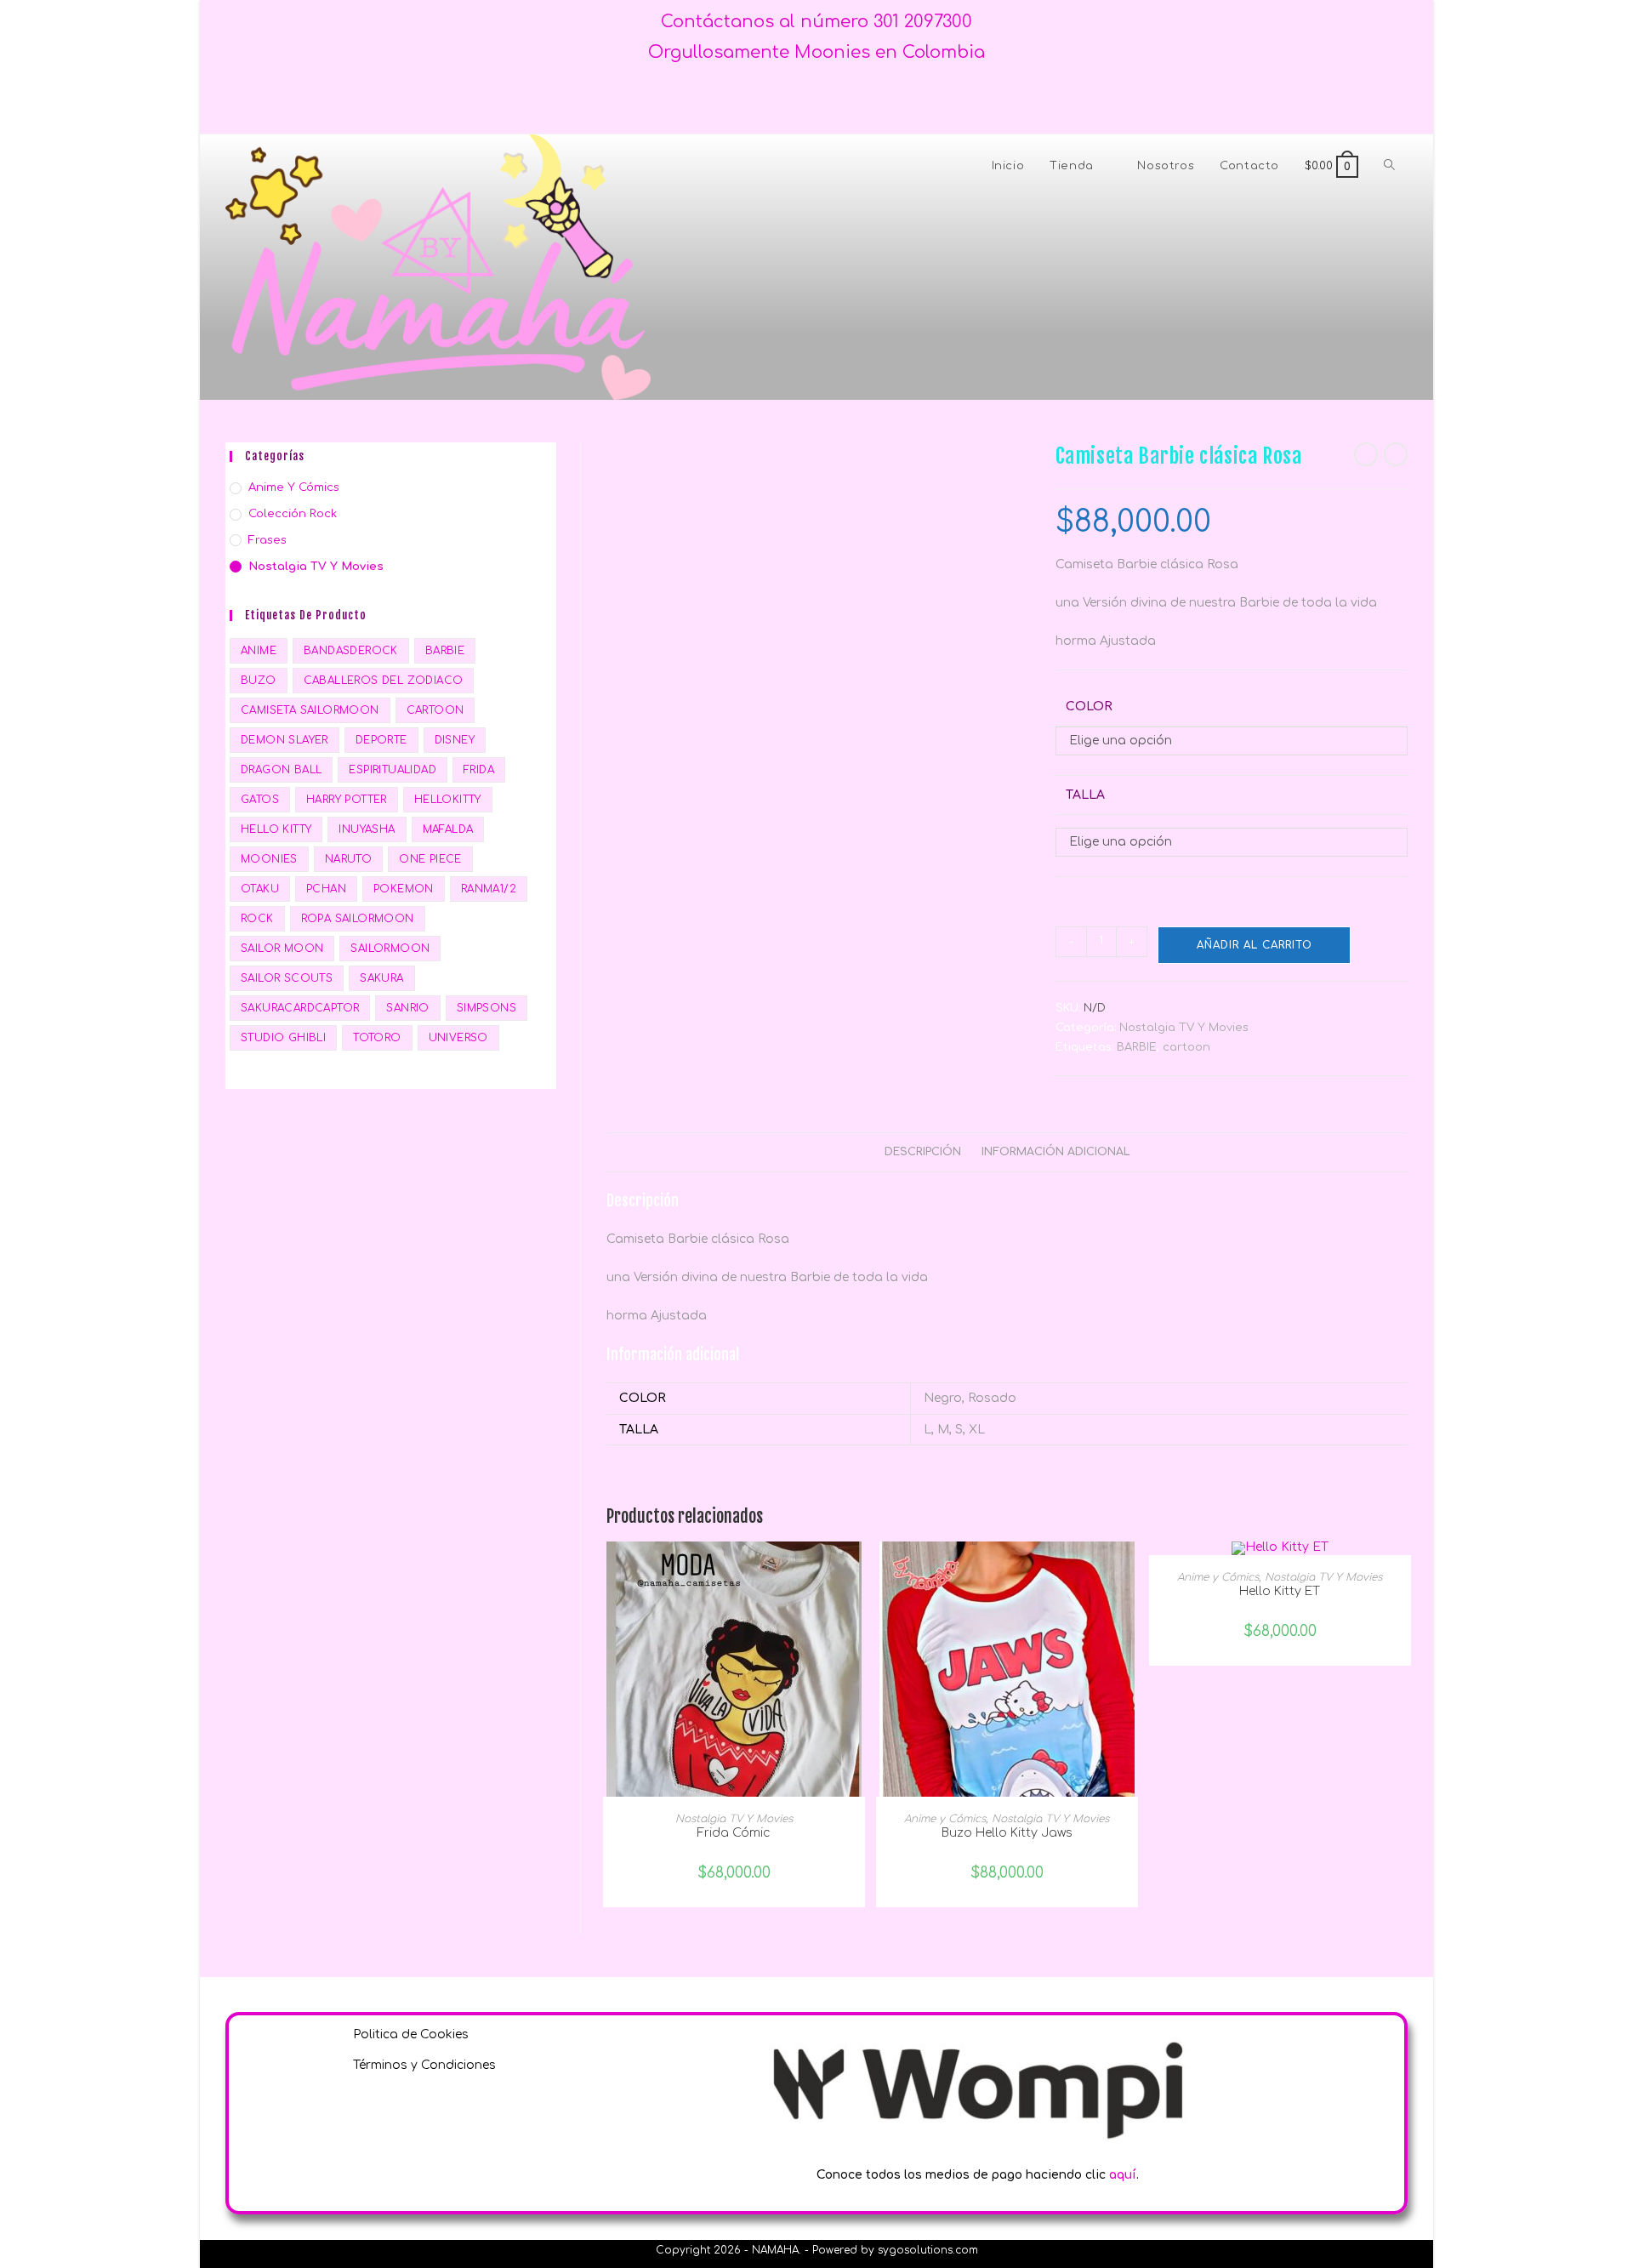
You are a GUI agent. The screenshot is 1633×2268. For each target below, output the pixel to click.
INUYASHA (367, 829)
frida (479, 770)
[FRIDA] (734, 1669)
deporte (381, 740)
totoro (377, 1038)
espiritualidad (393, 770)
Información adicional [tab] (1056, 1152)
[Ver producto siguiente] (1396, 454)
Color (1089, 707)
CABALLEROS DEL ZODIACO (384, 681)
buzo (259, 681)
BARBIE (1137, 1047)
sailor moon (282, 949)
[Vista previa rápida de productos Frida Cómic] (856, 1571)
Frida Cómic (734, 1833)
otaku (260, 889)
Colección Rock (293, 514)
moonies (269, 859)
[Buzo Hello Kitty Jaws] (1007, 1669)
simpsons (486, 1008)
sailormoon (390, 949)
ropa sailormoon (358, 919)
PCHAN (326, 889)
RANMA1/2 (489, 889)
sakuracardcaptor (300, 1008)
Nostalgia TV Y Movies (1184, 1028)
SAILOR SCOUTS (287, 978)
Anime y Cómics (945, 1819)
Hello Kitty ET (1280, 1591)
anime (259, 651)
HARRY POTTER (347, 800)
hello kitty (276, 829)
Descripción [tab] (923, 1152)
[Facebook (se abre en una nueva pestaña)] (803, 101)
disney (455, 740)
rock (257, 919)
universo (458, 1038)
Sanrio (407, 1008)
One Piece (430, 859)
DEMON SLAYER (284, 740)
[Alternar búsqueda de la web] (1389, 166)
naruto (348, 859)
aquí (1123, 2175)
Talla (1085, 795)
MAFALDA (448, 829)
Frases (267, 540)
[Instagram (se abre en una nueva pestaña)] (830, 101)
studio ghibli (283, 1038)
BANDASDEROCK (351, 651)
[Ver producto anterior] (1366, 454)
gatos (260, 800)
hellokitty (448, 800)
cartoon (1186, 1047)
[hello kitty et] (1280, 1548)
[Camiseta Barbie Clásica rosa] (704, 453)
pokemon (404, 889)
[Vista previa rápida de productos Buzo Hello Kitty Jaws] (1129, 1571)
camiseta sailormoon (310, 710)
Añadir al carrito (1255, 945)
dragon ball (281, 770)
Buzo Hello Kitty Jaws (1007, 1833)
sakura (381, 978)
